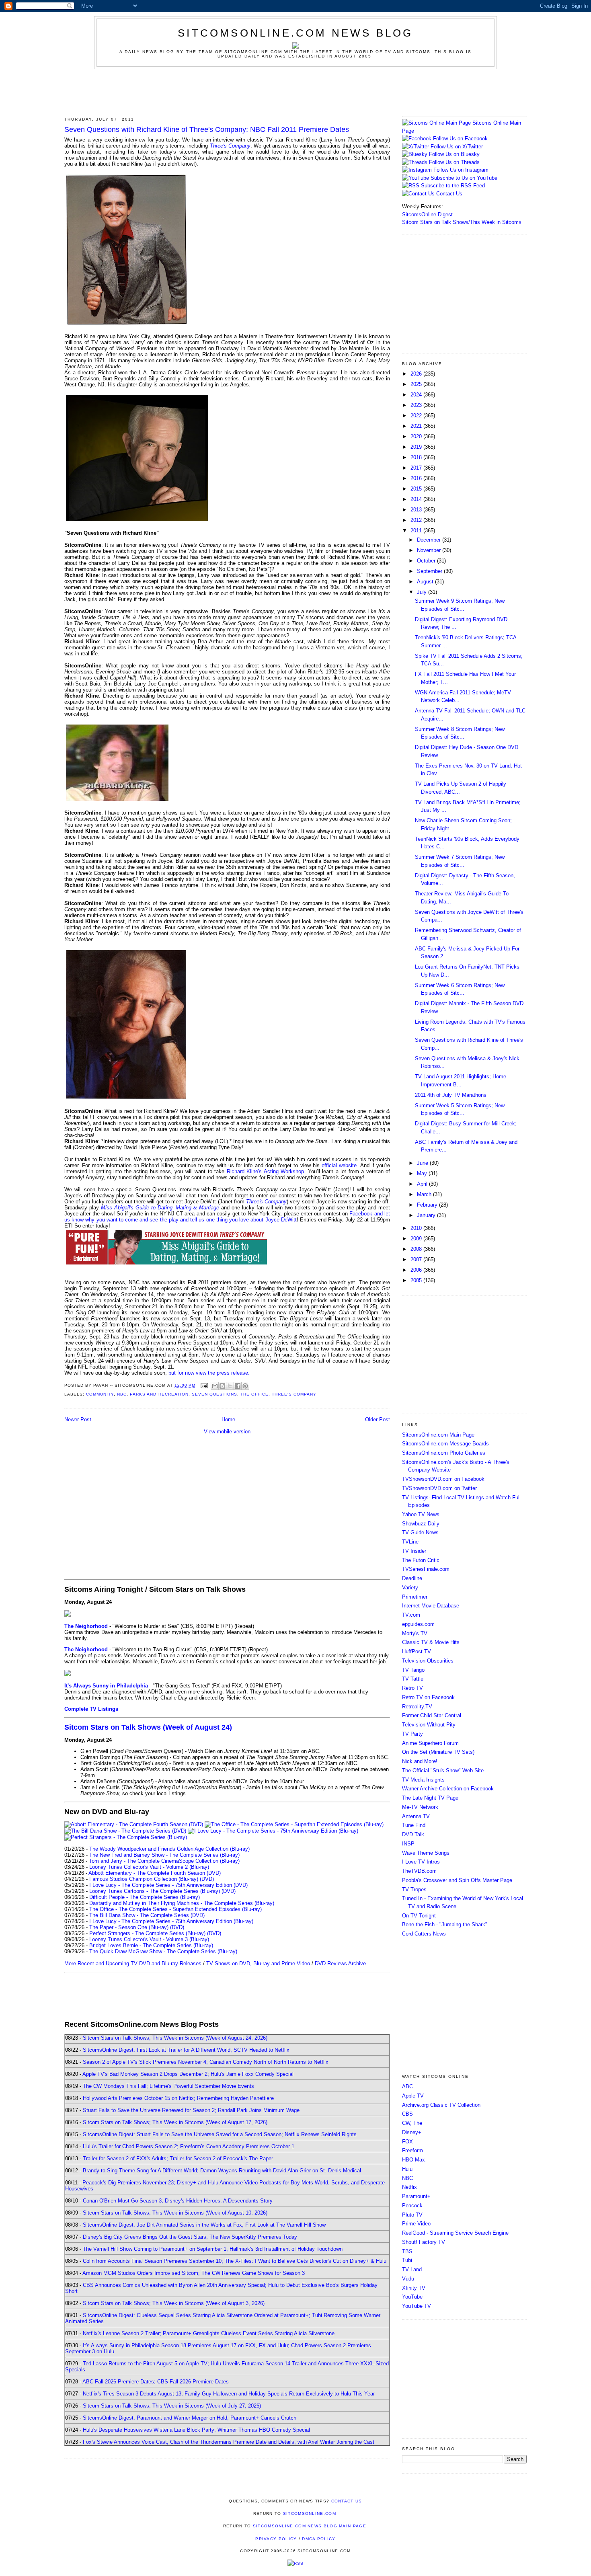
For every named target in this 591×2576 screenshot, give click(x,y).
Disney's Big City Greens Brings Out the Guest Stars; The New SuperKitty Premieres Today (190, 2237)
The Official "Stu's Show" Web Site (443, 1770)
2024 (417, 395)
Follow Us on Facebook (460, 139)
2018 (417, 457)
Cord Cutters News (424, 1934)
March (425, 1194)
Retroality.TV (417, 1707)
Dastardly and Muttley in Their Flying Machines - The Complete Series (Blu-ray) (182, 1903)
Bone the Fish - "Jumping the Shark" (445, 1924)
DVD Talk (413, 1834)
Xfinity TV (414, 2288)
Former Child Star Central (432, 1715)
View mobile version (227, 1432)
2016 (417, 478)
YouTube (412, 2297)
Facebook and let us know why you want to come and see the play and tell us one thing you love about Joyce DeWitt (227, 1217)
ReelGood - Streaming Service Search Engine (455, 2233)
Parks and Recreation (159, 1394)
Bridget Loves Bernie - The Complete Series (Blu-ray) (151, 1945)
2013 (417, 510)
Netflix (409, 2187)
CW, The (412, 2123)
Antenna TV (416, 1816)
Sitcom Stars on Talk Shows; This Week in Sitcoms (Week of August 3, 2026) (174, 2303)
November (430, 550)
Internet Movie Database (431, 1606)
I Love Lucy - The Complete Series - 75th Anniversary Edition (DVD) (168, 1885)
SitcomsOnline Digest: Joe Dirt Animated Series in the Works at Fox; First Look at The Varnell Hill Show (204, 2225)
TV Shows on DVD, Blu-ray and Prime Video (258, 1963)
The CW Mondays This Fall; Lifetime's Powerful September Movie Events (168, 2086)
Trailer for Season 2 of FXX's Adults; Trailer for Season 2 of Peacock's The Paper (178, 2158)
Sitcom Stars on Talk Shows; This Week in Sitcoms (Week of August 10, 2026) (175, 2213)
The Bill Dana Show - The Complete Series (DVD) (147, 1915)
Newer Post (78, 1419)
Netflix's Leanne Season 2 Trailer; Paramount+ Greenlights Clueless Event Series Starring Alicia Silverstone (209, 2333)
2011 (417, 531)
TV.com (411, 1615)
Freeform (412, 2150)
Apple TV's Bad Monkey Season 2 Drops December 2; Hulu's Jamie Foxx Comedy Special (188, 2074)
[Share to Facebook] (238, 1386)
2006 (417, 1270)
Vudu (408, 2279)
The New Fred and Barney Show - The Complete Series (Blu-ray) (164, 1855)
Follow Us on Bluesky (454, 154)
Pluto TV (412, 2215)
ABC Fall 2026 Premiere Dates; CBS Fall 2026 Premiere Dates (156, 2382)
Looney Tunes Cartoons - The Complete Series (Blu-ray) (155, 1891)
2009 (417, 1239)
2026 (417, 374)
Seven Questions (214, 1394)
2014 (417, 499)
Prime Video (416, 2224)
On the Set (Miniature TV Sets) (438, 1752)
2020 (417, 436)
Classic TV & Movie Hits (431, 1642)
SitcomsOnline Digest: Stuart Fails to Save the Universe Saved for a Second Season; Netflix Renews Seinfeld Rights (220, 2134)
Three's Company (230, 146)
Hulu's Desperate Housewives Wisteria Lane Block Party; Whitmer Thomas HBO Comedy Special (196, 2430)
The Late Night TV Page (430, 1798)
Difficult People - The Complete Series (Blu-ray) (145, 1897)
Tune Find (414, 1825)
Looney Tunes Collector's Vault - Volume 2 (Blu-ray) (149, 1867)
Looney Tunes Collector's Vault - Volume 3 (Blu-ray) (149, 1939)
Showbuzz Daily (421, 1524)
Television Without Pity (429, 1725)
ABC (407, 2086)
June (423, 1163)
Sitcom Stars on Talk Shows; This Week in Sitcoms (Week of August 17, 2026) (175, 2122)
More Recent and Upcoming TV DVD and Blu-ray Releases (133, 1963)
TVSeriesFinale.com (426, 1569)
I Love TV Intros (421, 1862)
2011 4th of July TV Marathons (451, 1095)
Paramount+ (416, 2196)
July (423, 592)
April (423, 1184)
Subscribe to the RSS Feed (453, 186)
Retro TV (412, 1688)
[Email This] (215, 1386)
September (430, 571)
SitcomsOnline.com (310, 2513)
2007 (417, 1259)
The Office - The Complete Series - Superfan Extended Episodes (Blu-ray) (175, 1909)
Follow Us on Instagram (461, 170)
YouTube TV (417, 2306)
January (427, 1215)
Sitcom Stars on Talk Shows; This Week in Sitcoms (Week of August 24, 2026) (175, 2038)
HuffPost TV (417, 1651)
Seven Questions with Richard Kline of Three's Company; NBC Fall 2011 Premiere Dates (207, 129)
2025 (417, 384)
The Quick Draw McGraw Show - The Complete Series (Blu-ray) (163, 1951)
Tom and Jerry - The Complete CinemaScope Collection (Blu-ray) (164, 1861)
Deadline (412, 1578)
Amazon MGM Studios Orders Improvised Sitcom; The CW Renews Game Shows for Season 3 (194, 2273)
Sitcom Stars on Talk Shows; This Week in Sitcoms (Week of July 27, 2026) (172, 2406)
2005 (417, 1280)
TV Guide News (420, 1532)
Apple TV (413, 2096)
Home (228, 1419)
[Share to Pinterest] (245, 1386)
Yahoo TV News (421, 1514)
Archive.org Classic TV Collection (441, 2105)
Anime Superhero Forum (430, 1743)
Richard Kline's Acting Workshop (265, 1171)
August (426, 582)
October (427, 561)
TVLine (410, 1542)
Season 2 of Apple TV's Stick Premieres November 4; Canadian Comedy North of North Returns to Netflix (206, 2062)
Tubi (407, 2260)
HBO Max (413, 2160)
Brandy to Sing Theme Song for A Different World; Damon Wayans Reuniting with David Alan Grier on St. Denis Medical (222, 2171)
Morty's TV (415, 1633)
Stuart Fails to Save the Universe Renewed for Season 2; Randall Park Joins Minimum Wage (191, 2110)
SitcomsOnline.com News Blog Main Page (310, 2526)
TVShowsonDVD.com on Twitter (439, 1488)
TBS (407, 2251)
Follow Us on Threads (454, 162)
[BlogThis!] (222, 1386)
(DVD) (207, 1879)
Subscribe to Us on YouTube (464, 178)
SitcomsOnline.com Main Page (438, 1435)
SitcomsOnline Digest (427, 214)
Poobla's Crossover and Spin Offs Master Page (457, 1880)
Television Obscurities (428, 1661)
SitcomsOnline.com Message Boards (445, 1444)
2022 (417, 416)
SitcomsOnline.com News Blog (295, 33)
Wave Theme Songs (426, 1853)
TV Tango (413, 1670)
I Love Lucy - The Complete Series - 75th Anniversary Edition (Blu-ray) (171, 1921)
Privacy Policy (276, 2539)
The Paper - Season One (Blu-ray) (129, 1927)
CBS (407, 2114)
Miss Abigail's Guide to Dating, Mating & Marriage (160, 1208)
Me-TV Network (420, 1807)
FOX (407, 2142)
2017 (417, 468)
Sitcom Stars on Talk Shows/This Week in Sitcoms (462, 222)
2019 (417, 447)
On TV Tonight (419, 1916)
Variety (410, 1588)
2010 (417, 1228)
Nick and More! (420, 1761)
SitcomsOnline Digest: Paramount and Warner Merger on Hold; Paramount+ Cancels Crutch (190, 2418)
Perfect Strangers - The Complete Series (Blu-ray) (147, 1933)
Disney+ (412, 2132)
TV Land (412, 2269)
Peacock (412, 2206)
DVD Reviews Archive (340, 1963)
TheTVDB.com (419, 1871)
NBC (122, 1394)
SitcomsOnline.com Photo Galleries (444, 1453)
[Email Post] (204, 1385)
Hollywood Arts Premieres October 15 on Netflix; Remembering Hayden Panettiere (178, 2098)
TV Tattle (413, 1679)
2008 (417, 1249)
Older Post (378, 1419)
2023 (417, 405)
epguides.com (418, 1624)
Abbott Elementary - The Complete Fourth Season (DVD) (155, 1873)
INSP (408, 1844)
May (423, 1173)
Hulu (407, 2169)
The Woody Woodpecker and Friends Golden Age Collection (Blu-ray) (169, 1849)
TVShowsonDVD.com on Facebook (443, 1479)
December (430, 540)
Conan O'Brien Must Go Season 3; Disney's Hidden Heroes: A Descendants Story (178, 2201)
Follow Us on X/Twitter (457, 147)
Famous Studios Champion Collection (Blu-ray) (144, 1879)
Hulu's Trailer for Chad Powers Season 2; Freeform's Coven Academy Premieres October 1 (189, 2146)
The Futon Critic (421, 1560)
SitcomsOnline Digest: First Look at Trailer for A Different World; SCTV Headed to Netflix (186, 2050)
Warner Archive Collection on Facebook (448, 1789)
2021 (417, 426)
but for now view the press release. (209, 1373)
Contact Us (448, 194)
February (428, 1205)
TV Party (412, 1734)
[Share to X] (230, 1386)
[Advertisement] (295, 91)
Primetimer (415, 1597)
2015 (417, 489)
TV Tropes (414, 1889)
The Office (254, 1394)
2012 (417, 520)
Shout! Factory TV (424, 2242)
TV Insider (414, 1551)
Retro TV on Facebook (428, 1697)
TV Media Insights (423, 1780)
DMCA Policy (319, 2539)
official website (339, 1165)
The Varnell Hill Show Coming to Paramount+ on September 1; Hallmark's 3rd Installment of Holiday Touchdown (213, 2249)
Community (100, 1394)
